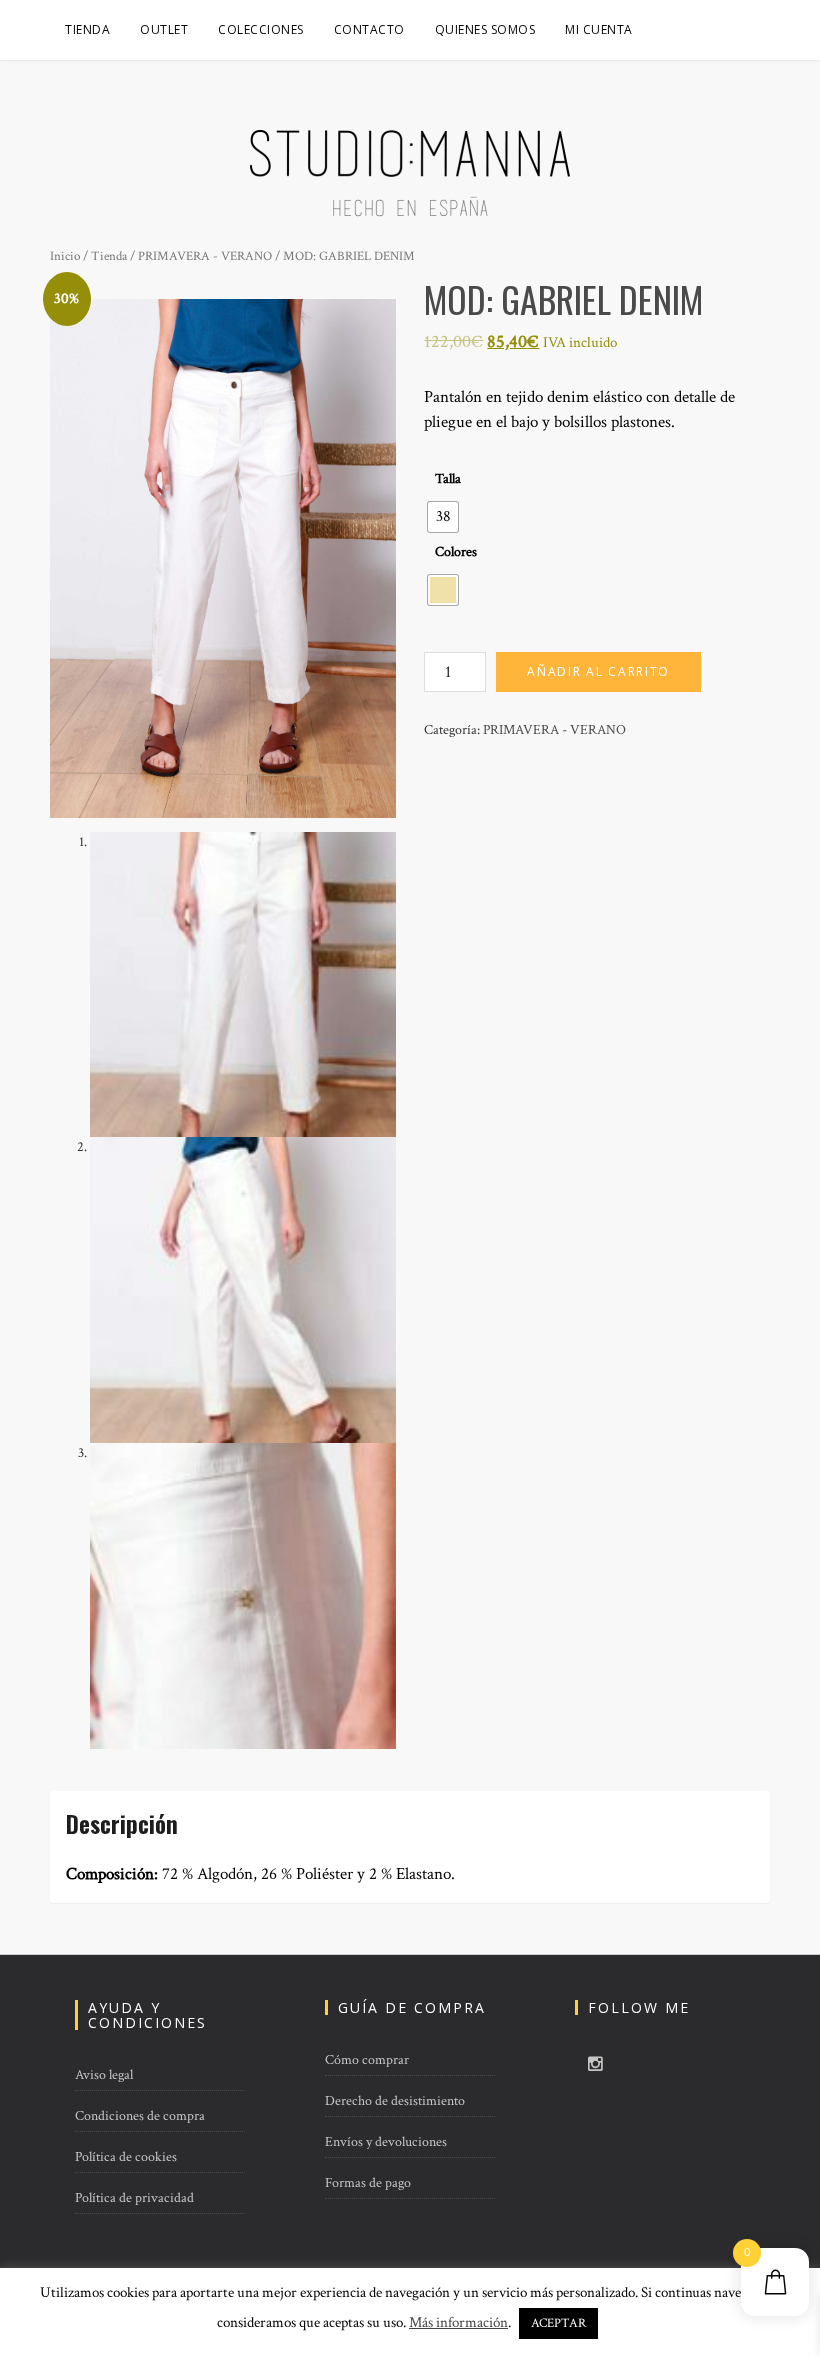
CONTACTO (369, 29)
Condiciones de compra (140, 2116)
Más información (458, 2322)
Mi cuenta (599, 29)
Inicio (65, 256)
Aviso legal (104, 2075)
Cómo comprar (367, 2060)
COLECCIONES (261, 29)
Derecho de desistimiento (395, 2101)
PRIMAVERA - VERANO (205, 256)
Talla (448, 479)
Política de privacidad (134, 2198)
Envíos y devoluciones (386, 2142)
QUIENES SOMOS (485, 29)
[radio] (443, 517)
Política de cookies (126, 2157)
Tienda (87, 29)
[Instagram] (595, 2065)
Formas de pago (368, 2183)
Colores (456, 552)
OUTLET (164, 29)
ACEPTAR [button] (558, 2323)
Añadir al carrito (598, 671)
